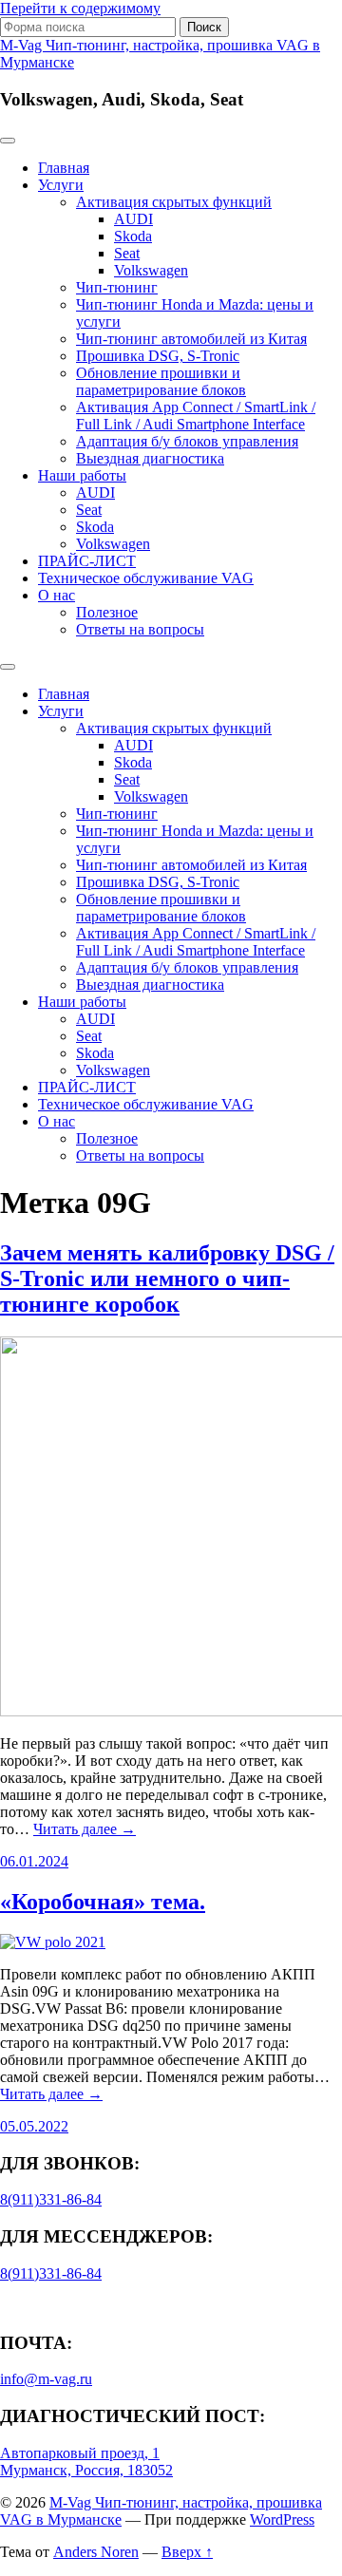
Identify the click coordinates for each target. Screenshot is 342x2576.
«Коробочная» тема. (103, 1902)
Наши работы (82, 475)
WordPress (282, 2519)
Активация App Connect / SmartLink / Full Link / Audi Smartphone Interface (196, 416)
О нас (57, 595)
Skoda (133, 236)
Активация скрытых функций (174, 202)
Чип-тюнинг (117, 287)
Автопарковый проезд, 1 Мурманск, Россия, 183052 (86, 2462)
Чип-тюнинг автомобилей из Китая (191, 339)
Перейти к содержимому (80, 8)
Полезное (107, 612)
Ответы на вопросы (140, 629)
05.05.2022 (34, 2126)
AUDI (133, 219)
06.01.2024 (34, 1861)
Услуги (61, 185)
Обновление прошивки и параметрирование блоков (161, 381)
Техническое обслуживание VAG (146, 578)
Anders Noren (96, 2552)
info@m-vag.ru (46, 2379)
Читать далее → (85, 1829)
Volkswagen (151, 270)
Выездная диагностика (150, 458)
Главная (64, 168)
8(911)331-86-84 (51, 2199)
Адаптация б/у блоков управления (187, 441)
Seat (127, 253)
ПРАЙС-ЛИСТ (87, 561)
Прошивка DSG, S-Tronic (158, 356)
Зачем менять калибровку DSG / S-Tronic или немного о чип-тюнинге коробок (167, 1279)
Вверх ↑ (187, 2552)
